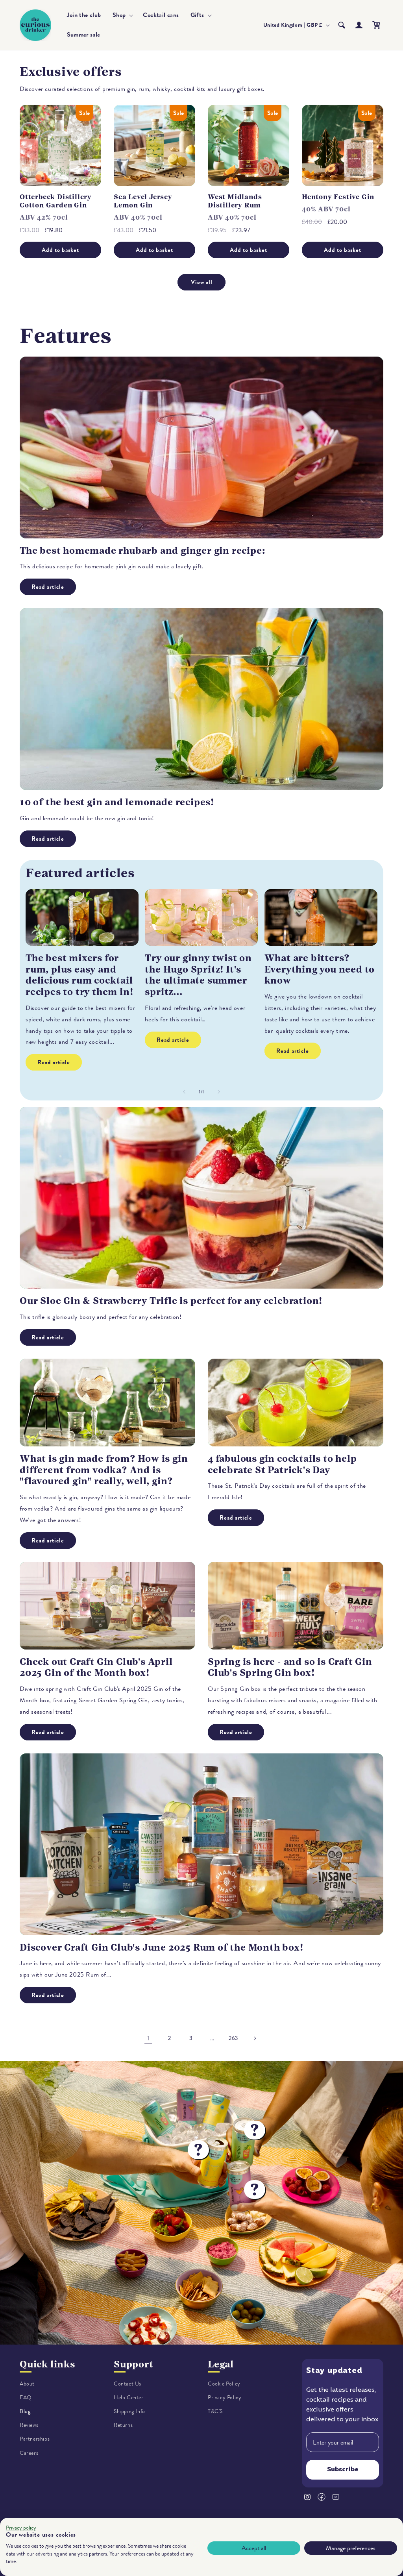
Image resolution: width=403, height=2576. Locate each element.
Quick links (47, 2364)
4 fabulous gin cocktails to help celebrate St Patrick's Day (282, 1464)
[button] (122, 15)
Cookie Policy (224, 2384)
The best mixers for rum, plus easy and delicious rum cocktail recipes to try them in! (79, 975)
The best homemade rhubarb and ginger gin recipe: (142, 551)
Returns (123, 2425)
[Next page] (255, 2038)
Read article (48, 587)
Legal (221, 2364)
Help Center (129, 2398)
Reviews (29, 2425)
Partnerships (35, 2439)
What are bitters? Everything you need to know (320, 969)
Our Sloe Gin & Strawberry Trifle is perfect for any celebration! (171, 1301)
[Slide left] (184, 1092)
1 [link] (148, 2038)
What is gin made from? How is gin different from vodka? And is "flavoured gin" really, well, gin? (104, 1470)
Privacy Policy (225, 2398)
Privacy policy (21, 2528)
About (27, 2384)
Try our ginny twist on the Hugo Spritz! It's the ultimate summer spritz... (198, 975)
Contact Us (128, 2384)
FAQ (26, 2398)
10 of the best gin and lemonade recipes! (117, 802)
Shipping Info (129, 2411)
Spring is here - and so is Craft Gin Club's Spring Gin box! (290, 1667)
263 (233, 2038)
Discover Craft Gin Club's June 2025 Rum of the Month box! (162, 1947)
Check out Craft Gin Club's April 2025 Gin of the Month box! (96, 1667)
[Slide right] (219, 1092)
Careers (29, 2453)
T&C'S (215, 2411)
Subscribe (343, 2470)
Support (134, 2364)
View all (202, 282)
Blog (25, 2411)
